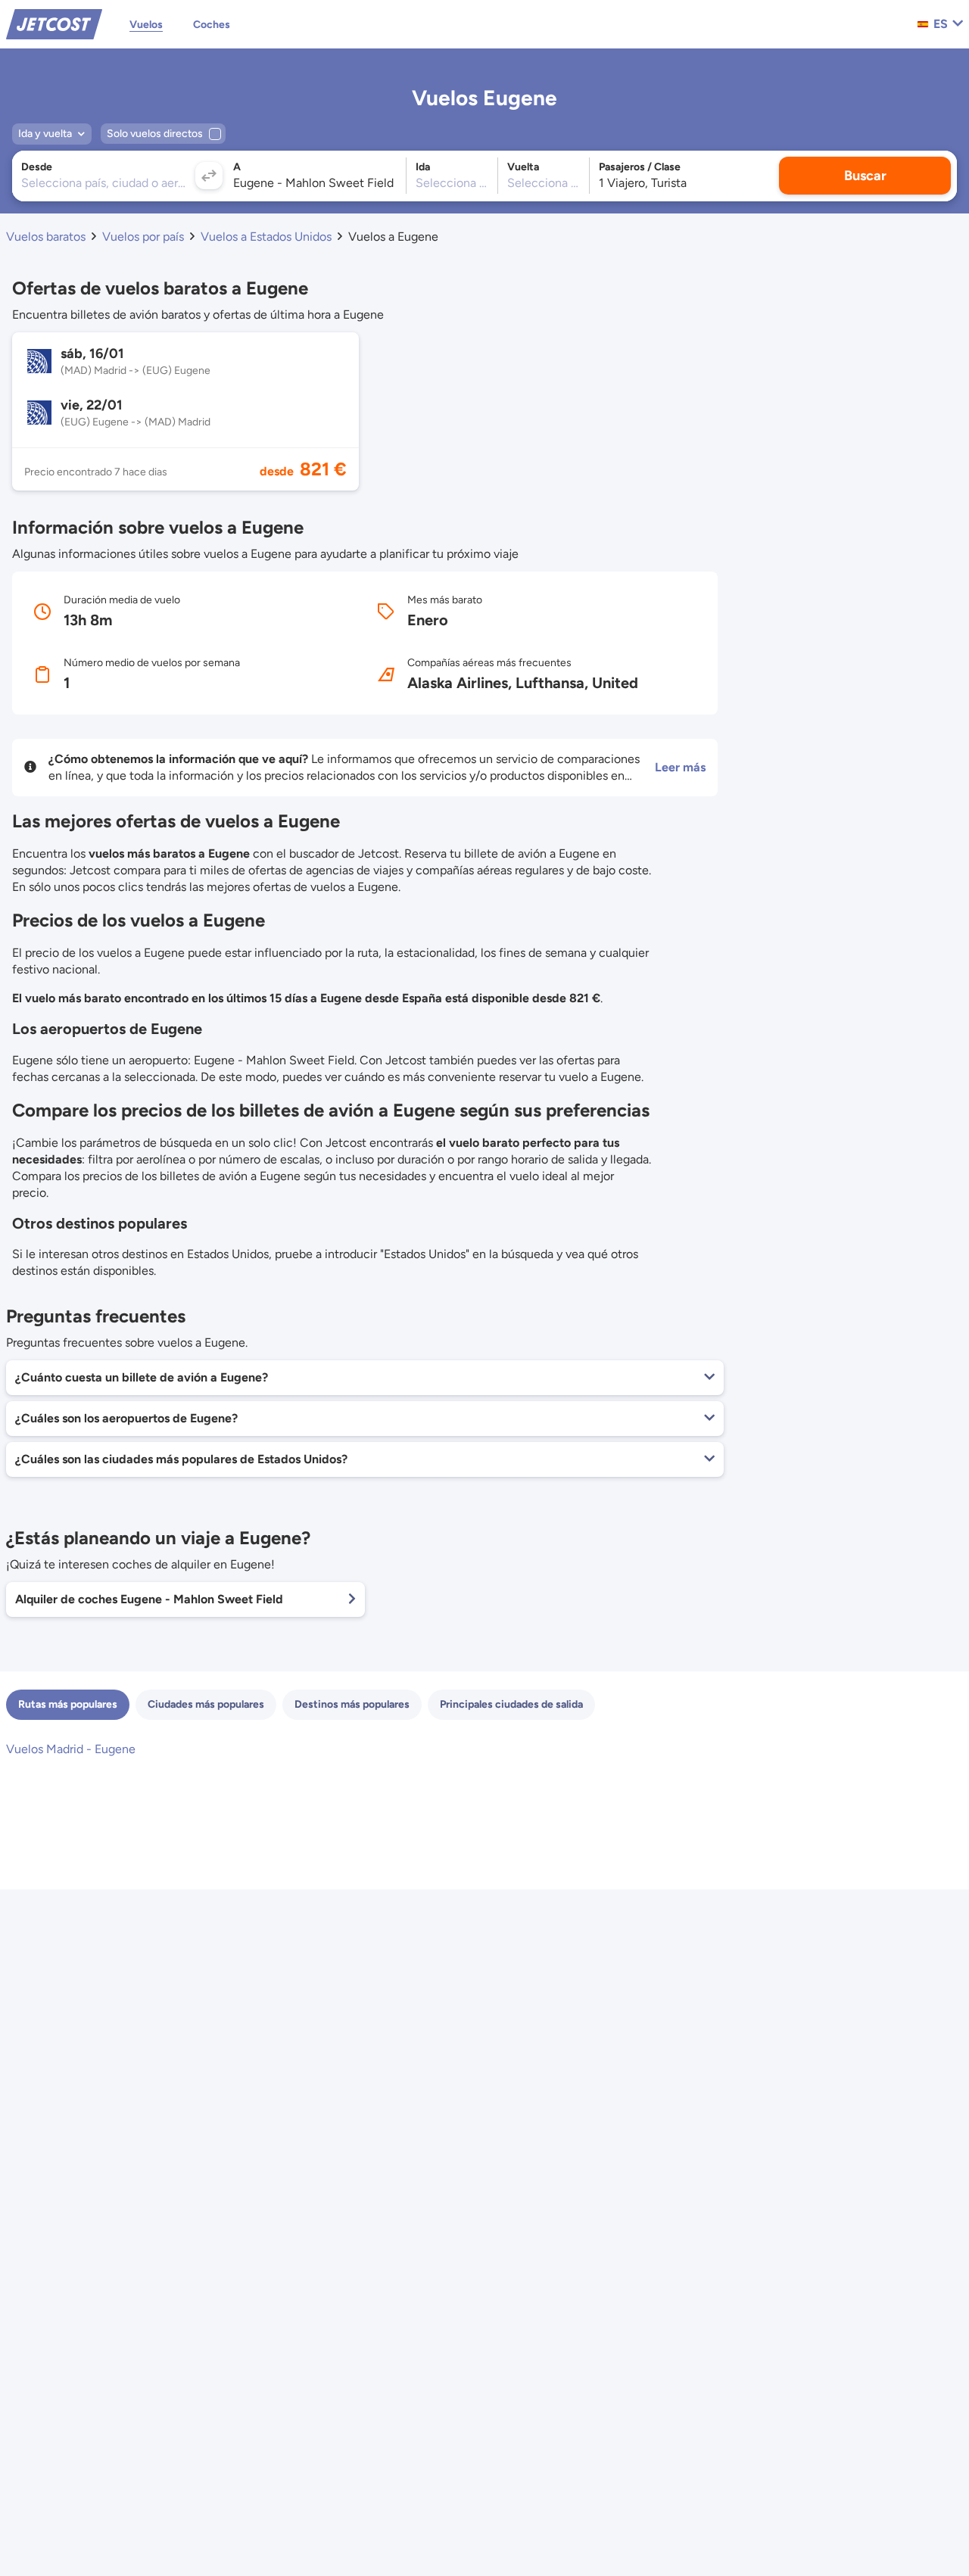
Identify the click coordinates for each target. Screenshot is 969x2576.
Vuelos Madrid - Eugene (71, 1749)
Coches (212, 25)
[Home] (54, 23)
